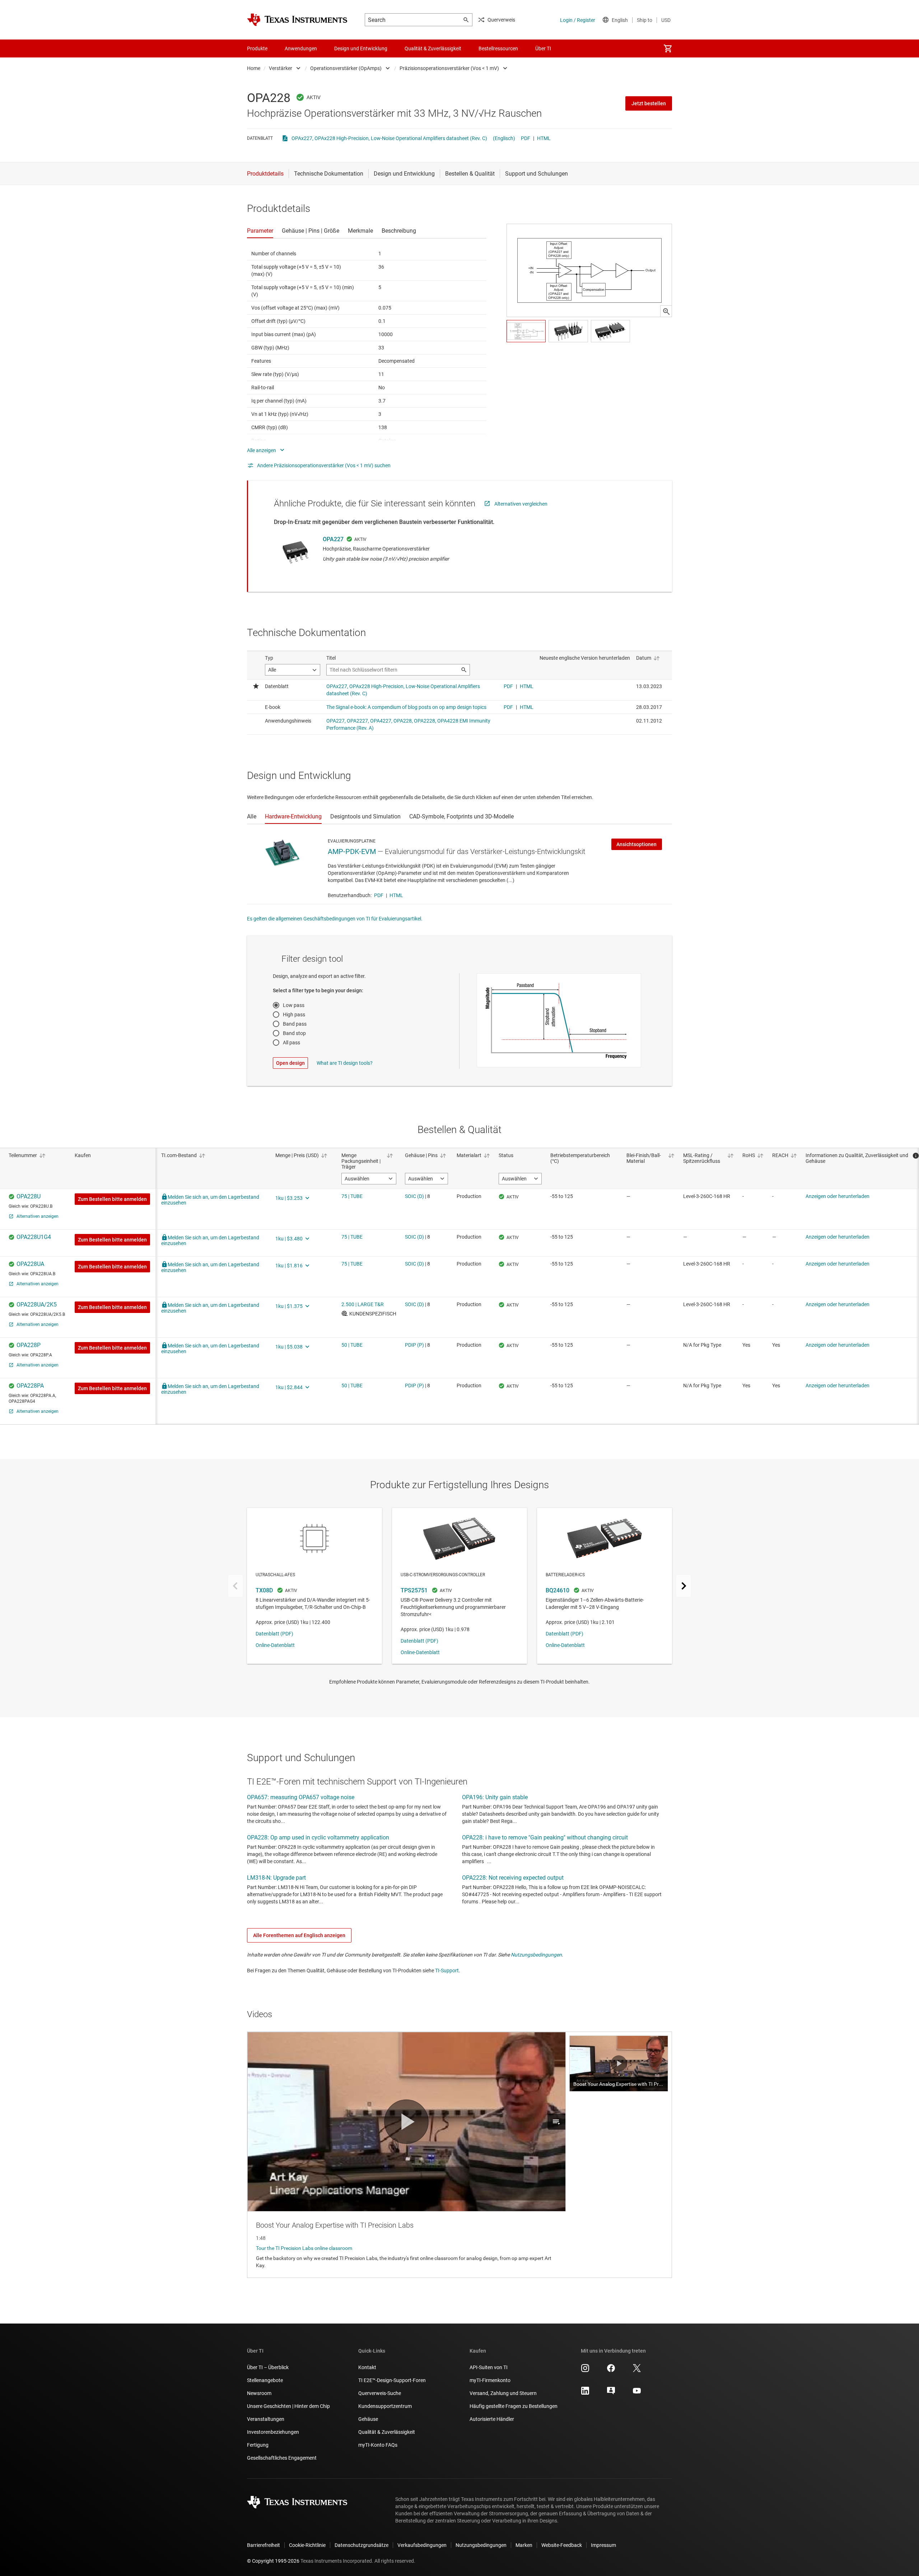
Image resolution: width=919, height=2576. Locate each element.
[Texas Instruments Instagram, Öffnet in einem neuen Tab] (585, 2371)
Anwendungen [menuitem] (301, 48)
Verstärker (281, 68)
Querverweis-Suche (380, 2393)
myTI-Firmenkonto (490, 2380)
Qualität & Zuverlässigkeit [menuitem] (433, 48)
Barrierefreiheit (263, 2545)
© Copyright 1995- (273, 2561)
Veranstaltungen (266, 2419)
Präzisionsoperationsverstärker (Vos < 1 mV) (449, 68)
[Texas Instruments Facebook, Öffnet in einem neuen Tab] (611, 2371)
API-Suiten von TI (489, 2367)
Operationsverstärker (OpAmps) (346, 68)
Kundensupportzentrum (385, 2406)
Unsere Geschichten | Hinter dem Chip (288, 2406)
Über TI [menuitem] (543, 48)
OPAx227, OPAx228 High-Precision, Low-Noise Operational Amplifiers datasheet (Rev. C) (389, 138)
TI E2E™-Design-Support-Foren (392, 2380)
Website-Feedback (562, 2545)
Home (254, 68)
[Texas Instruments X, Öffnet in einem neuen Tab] (637, 2371)
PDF (526, 138)
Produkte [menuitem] (257, 48)
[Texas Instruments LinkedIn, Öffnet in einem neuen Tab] (585, 2393)
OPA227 (333, 539)
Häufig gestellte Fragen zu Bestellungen (514, 2406)
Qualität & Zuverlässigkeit (387, 2432)
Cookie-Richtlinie (307, 2545)
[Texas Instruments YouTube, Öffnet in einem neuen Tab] (637, 2393)
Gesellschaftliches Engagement (282, 2458)
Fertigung (258, 2445)
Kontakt (367, 2367)
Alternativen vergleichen (521, 504)
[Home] (297, 20)
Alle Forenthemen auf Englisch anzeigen (299, 1935)
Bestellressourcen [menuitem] (498, 48)
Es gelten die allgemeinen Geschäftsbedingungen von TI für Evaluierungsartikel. (335, 919)
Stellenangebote (265, 2380)
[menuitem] (668, 48)
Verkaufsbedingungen (422, 2545)
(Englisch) (504, 138)
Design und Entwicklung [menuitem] (361, 48)
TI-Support (447, 1971)
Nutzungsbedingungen (536, 1955)
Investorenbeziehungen (273, 2432)
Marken (524, 2545)
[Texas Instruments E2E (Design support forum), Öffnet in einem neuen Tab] (611, 2393)
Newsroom (259, 2393)
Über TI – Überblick (268, 2367)
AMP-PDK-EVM (352, 851)
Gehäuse (368, 2419)
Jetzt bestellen (649, 103)
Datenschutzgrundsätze (361, 2545)
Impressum (603, 2545)
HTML (544, 138)
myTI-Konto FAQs (378, 2445)
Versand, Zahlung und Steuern (503, 2393)
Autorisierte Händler (492, 2419)
